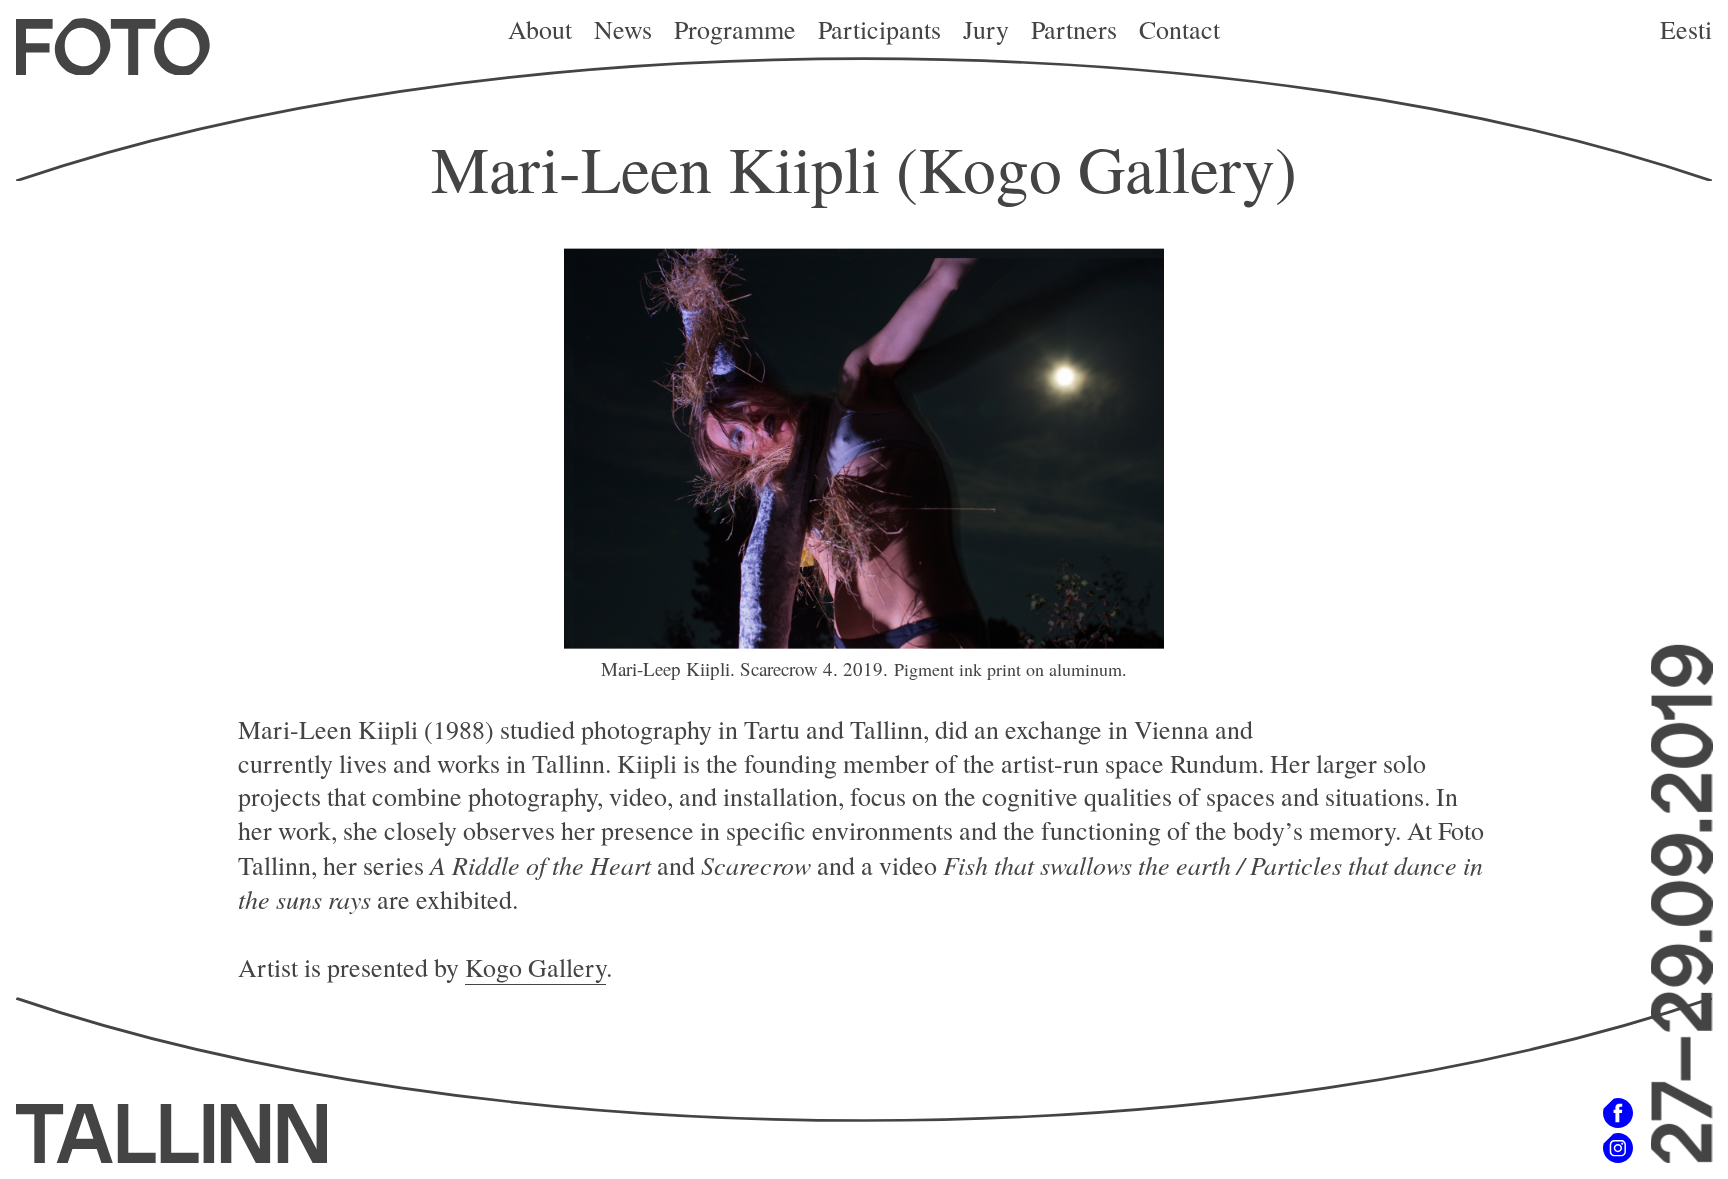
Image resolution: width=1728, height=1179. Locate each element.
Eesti (1686, 29)
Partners (1074, 29)
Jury (986, 29)
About (540, 29)
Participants (879, 29)
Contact (1179, 29)
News (623, 29)
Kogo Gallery (535, 967)
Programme (735, 29)
